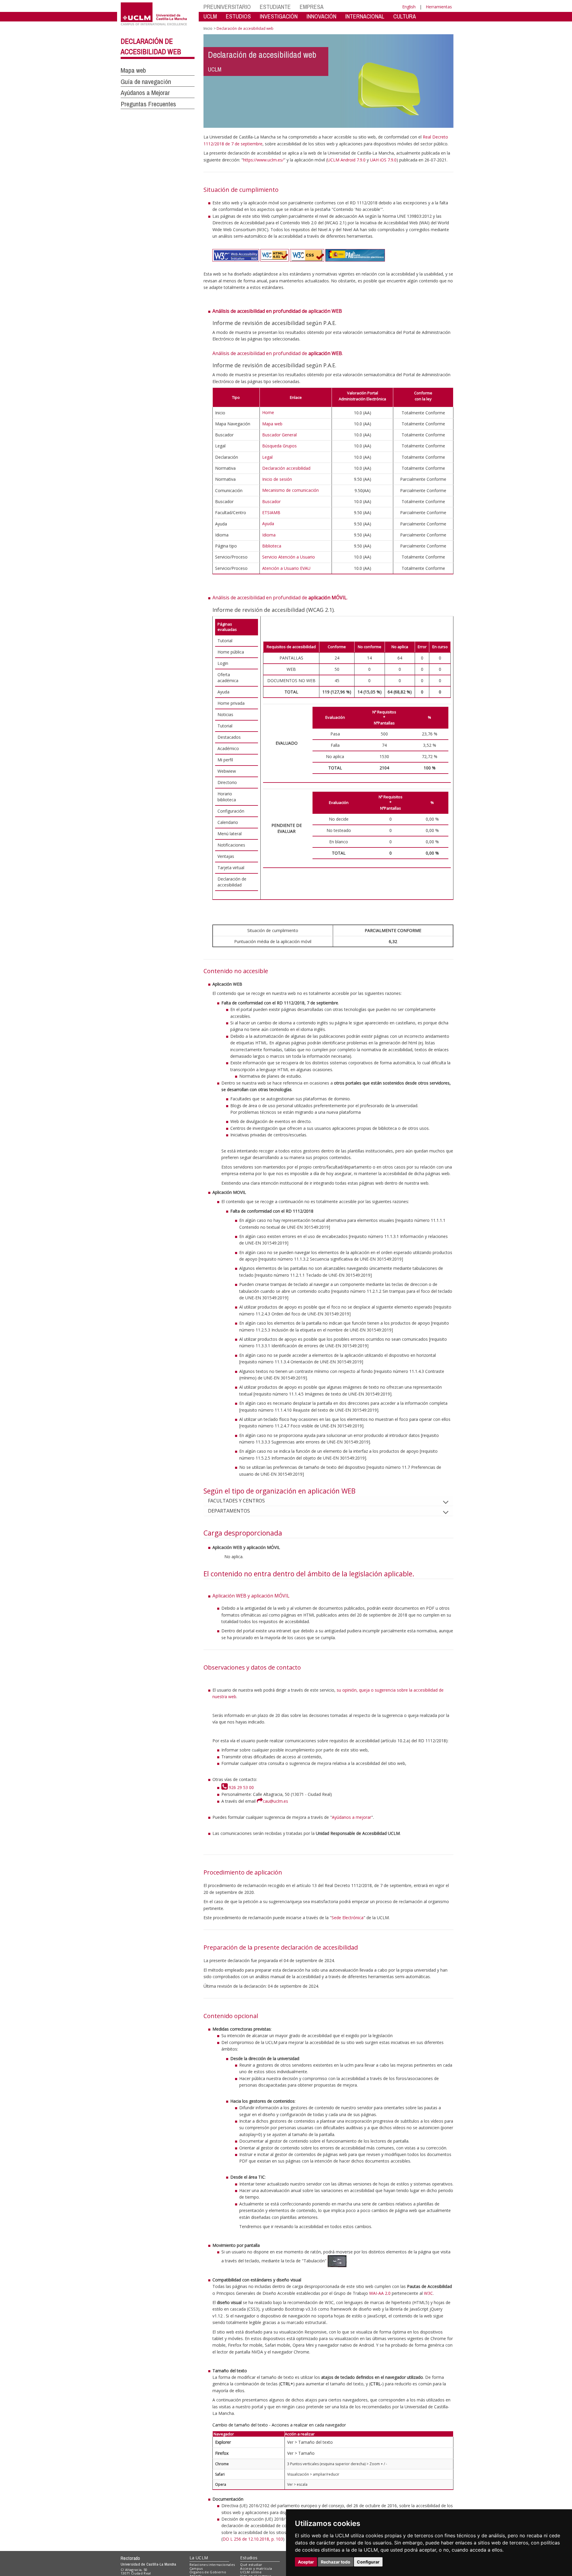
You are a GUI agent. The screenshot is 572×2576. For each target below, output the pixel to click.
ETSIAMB (271, 512)
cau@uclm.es (275, 1801)
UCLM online (251, 2572)
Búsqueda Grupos (279, 446)
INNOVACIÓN (321, 16)
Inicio (208, 28)
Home (268, 412)
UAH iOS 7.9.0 (383, 160)
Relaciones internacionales (212, 2565)
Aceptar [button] (306, 2562)
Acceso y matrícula (256, 2568)
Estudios (249, 2558)
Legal (267, 457)
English (409, 7)
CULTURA (405, 16)
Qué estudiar (251, 2565)
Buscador (271, 501)
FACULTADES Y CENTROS (236, 1501)
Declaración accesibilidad (286, 468)
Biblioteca (272, 546)
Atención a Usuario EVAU (286, 568)
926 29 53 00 (241, 1787)
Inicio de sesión (277, 479)
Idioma (269, 535)
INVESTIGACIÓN (279, 16)
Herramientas (439, 7)
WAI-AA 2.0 (380, 2293)
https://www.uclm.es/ (263, 160)
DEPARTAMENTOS (229, 1511)
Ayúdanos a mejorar (352, 1817)
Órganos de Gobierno (208, 2572)
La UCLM (199, 2558)
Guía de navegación (146, 82)
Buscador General (279, 435)
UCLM (210, 16)
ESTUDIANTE (275, 7)
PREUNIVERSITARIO (227, 7)
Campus (196, 2568)
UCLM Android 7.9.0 (346, 160)
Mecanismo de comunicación (290, 490)
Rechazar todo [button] (336, 2562)
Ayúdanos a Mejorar (145, 93)
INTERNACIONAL (365, 16)
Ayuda (268, 524)
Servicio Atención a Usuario (289, 557)
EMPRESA (312, 7)
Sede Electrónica (348, 1918)
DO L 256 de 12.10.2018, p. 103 (253, 2539)
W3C (428, 2293)
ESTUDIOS (238, 16)
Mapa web (133, 70)
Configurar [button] (368, 2562)
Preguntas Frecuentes (148, 104)
